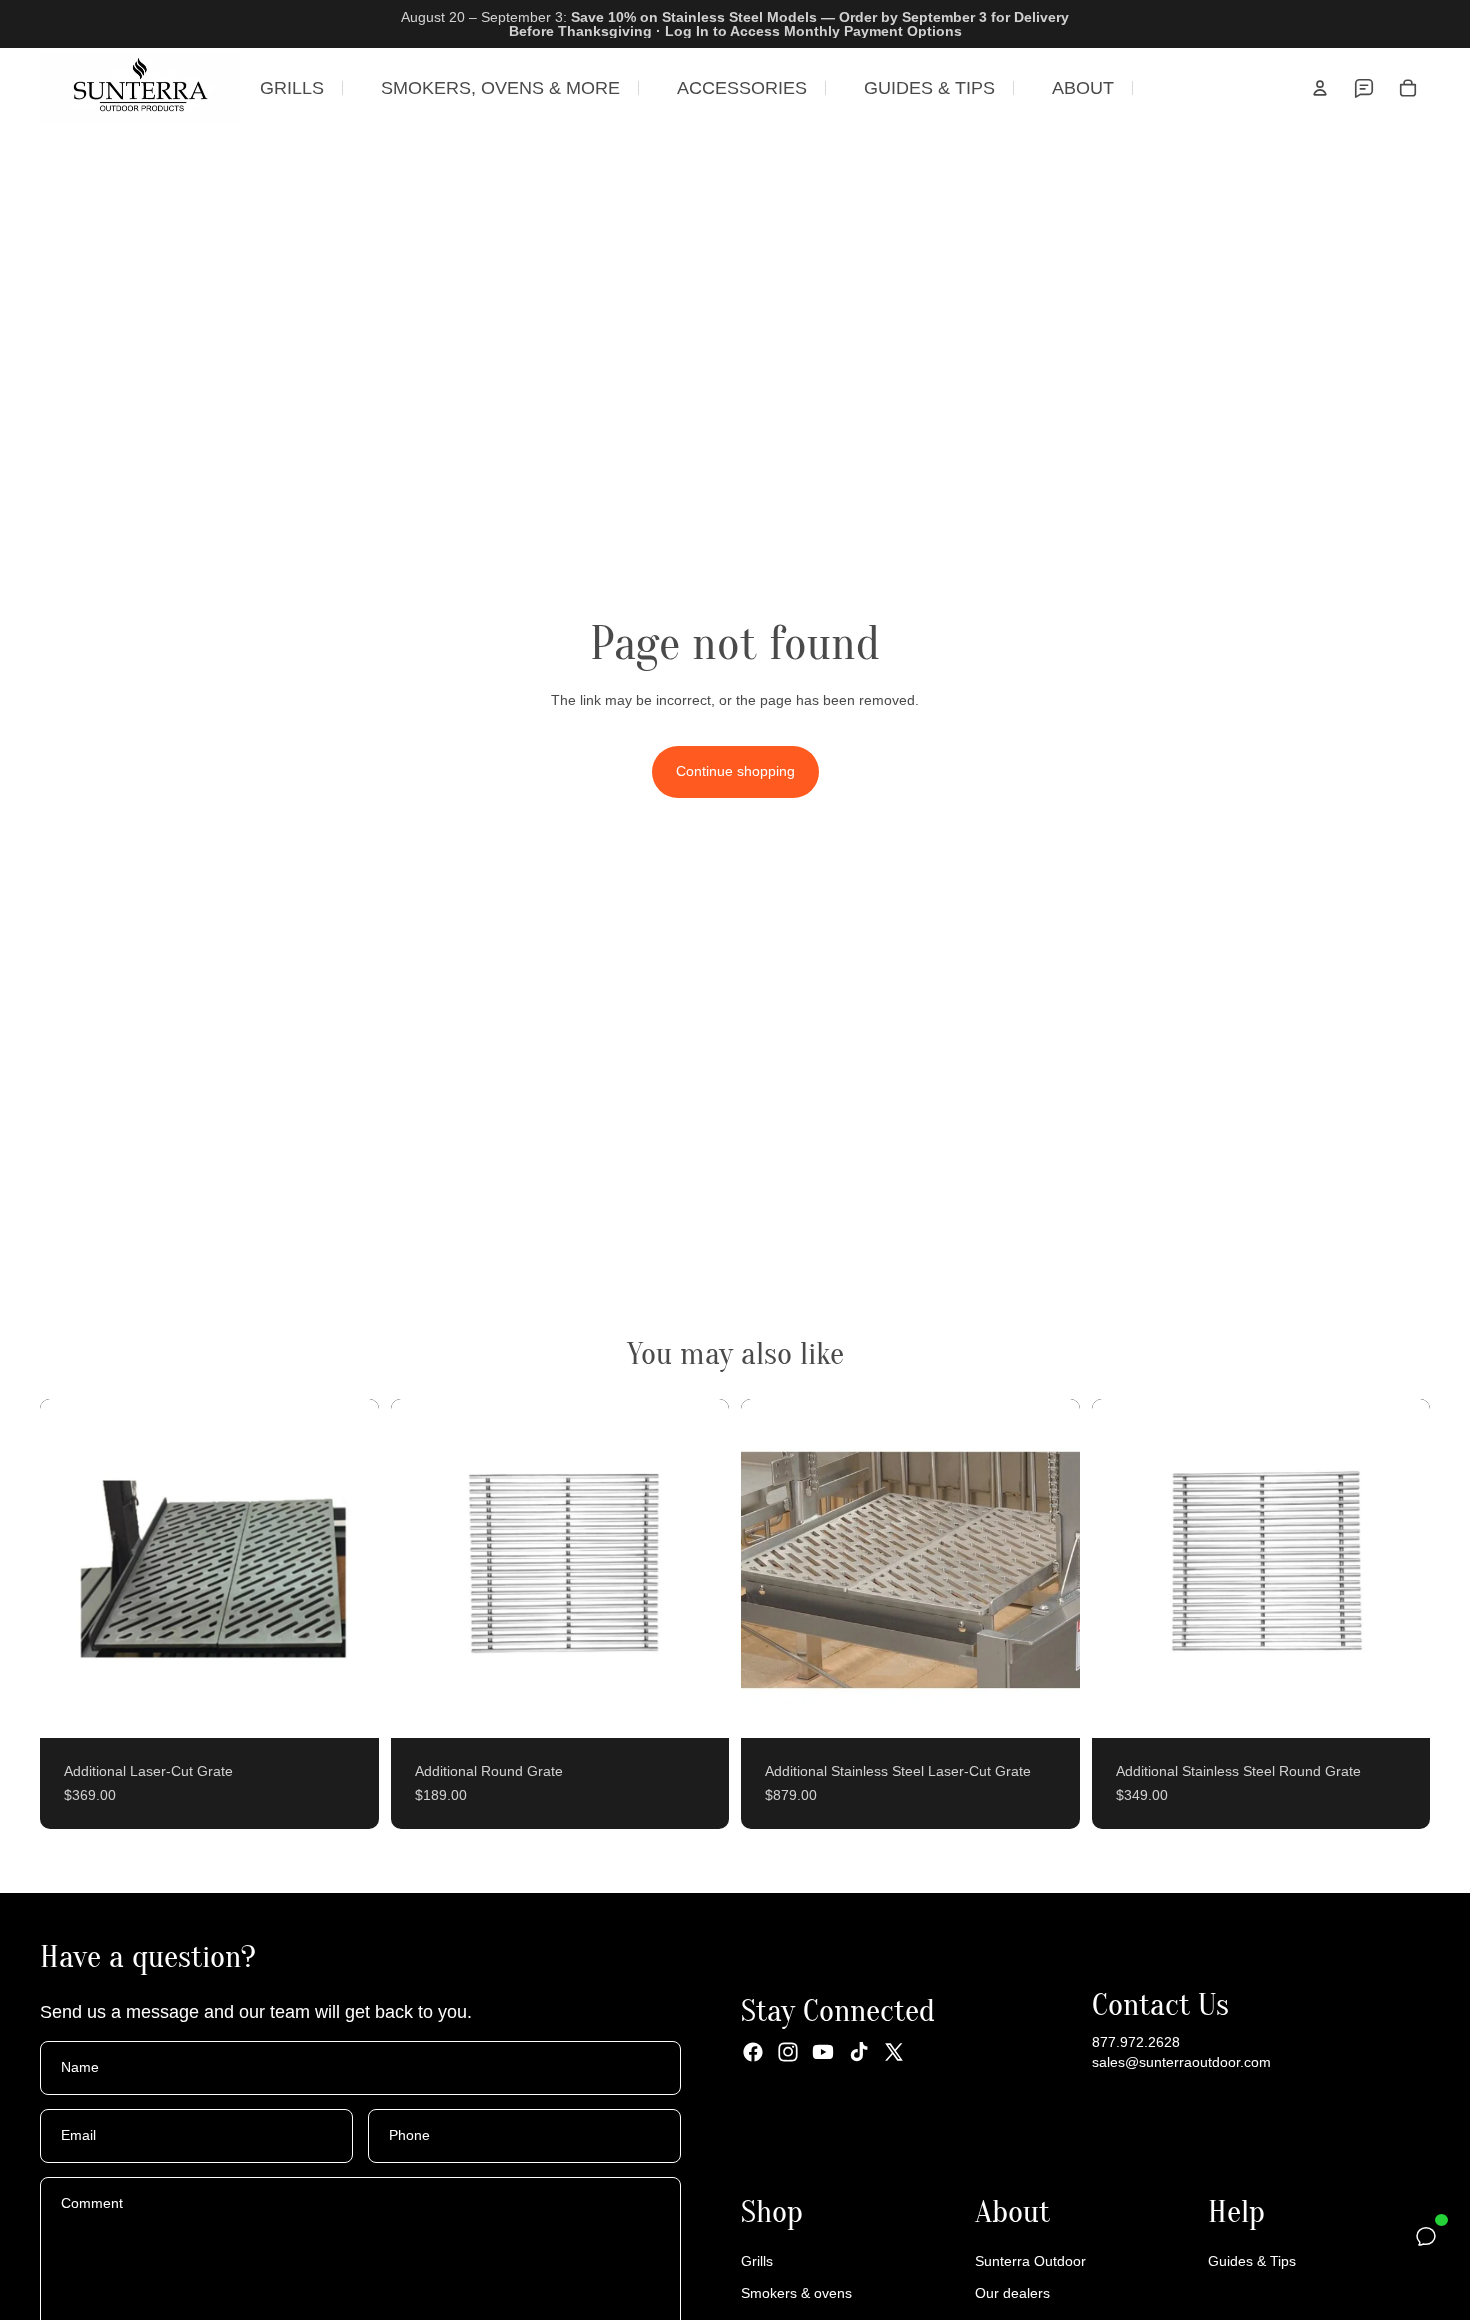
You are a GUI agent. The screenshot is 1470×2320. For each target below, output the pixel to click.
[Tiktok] (859, 2053)
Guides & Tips (1252, 2262)
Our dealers (1012, 2293)
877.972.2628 (1136, 2043)
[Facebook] (753, 2053)
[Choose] (348, 1707)
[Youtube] (823, 2053)
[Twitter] (894, 2053)
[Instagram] (788, 2053)
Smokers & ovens (796, 2293)
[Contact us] (1364, 88)
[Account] (1320, 88)
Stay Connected (838, 2011)
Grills (757, 2262)
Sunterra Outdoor (1030, 2262)
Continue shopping (735, 771)
